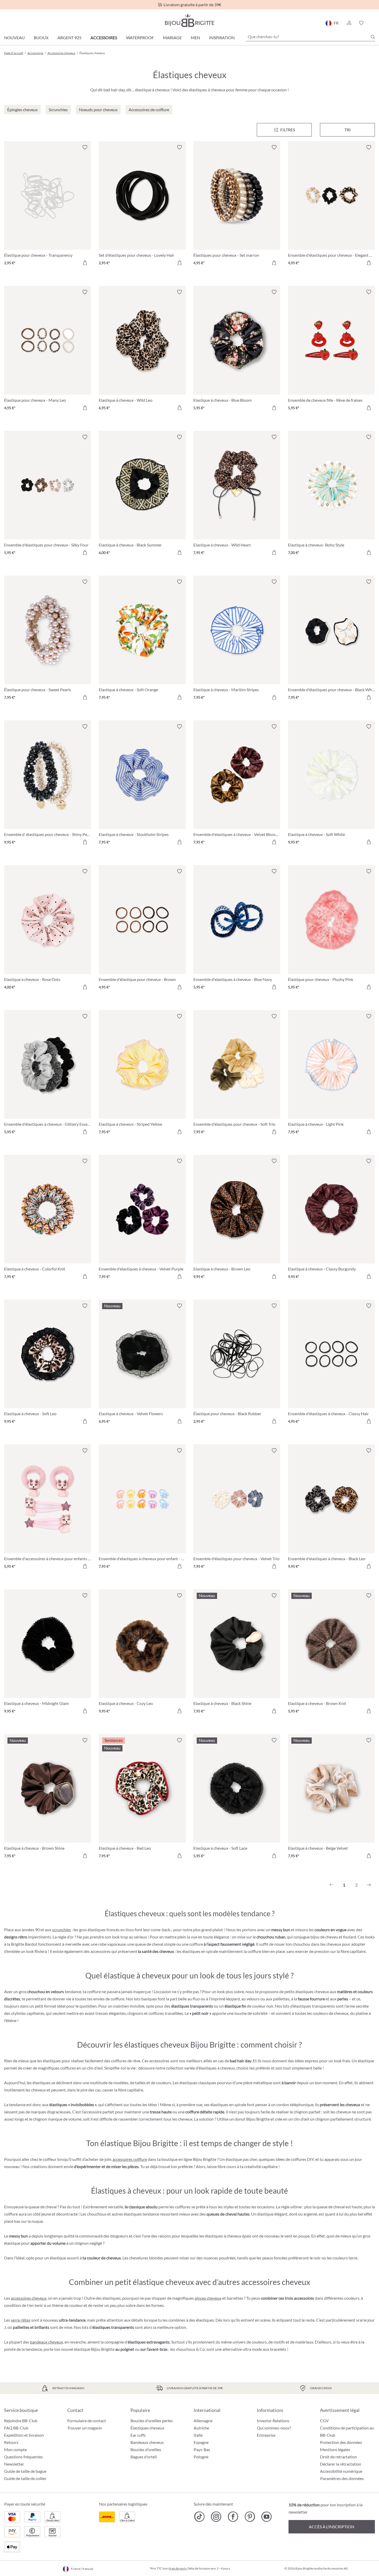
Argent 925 (69, 38)
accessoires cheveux (29, 2298)
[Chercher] (373, 37)
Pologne (201, 2457)
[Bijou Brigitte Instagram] (216, 2517)
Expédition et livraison (24, 2435)
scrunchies (61, 1930)
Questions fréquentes (23, 2457)
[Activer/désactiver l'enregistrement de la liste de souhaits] (85, 147)
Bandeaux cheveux (147, 2442)
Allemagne (203, 2421)
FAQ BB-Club (16, 2428)
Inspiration (222, 38)
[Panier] (373, 23)
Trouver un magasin (85, 2428)
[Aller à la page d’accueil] (190, 20)
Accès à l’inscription (332, 2527)
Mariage (172, 38)
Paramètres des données (342, 2478)
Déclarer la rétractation (341, 2464)
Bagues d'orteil (144, 2457)
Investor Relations (273, 2421)
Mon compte (15, 2449)
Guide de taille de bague (25, 2471)
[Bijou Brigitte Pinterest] (250, 2517)
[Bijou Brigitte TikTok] (199, 2517)
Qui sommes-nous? (274, 2428)
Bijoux (41, 38)
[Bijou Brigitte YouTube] (266, 2517)
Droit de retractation (338, 2457)
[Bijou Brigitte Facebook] (233, 2517)
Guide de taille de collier (25, 2478)
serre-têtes (21, 2320)
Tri (348, 130)
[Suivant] (369, 1885)
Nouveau (14, 38)
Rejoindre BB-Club (21, 2421)
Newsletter (14, 2464)
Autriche (201, 2428)
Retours (11, 2442)
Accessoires (104, 38)
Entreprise (266, 2435)
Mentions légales (335, 2449)
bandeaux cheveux (46, 2342)
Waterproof (140, 38)
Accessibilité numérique (341, 2471)
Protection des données (341, 2442)
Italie (198, 2435)
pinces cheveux (208, 2298)
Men (195, 38)
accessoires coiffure (130, 2159)
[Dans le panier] (85, 263)
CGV (324, 2421)
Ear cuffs (138, 2435)
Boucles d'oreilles (146, 2449)
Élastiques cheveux (147, 2428)
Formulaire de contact (87, 2421)
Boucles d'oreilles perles (152, 2421)
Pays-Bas (202, 2449)
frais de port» (178, 2568)
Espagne (201, 2442)
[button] (349, 23)
